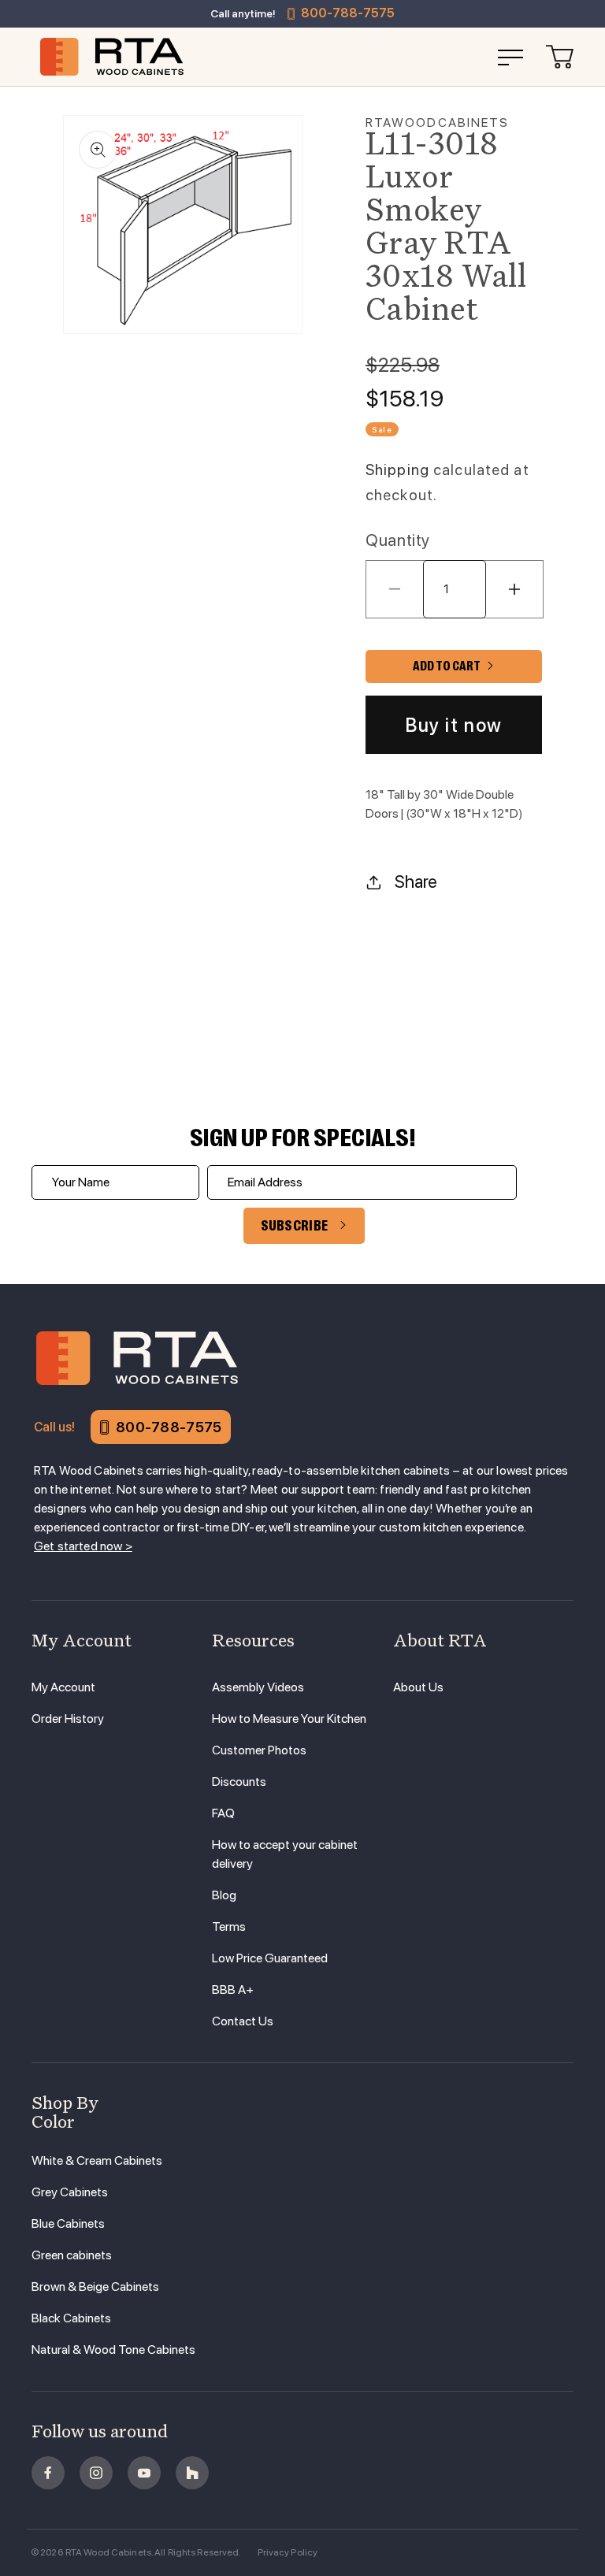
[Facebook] (48, 2473)
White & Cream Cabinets (97, 2160)
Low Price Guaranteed (270, 1958)
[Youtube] (144, 2473)
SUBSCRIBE (295, 1226)
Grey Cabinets (70, 2192)
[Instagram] (96, 2473)
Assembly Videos (258, 1687)
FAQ (223, 1813)
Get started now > (83, 1546)
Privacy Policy (288, 2552)
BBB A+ (233, 1990)
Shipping (397, 470)
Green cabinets (72, 2255)
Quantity (398, 540)
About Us (418, 1687)
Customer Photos (259, 1750)
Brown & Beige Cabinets (95, 2286)
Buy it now (454, 725)
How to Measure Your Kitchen (289, 1719)
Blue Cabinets (68, 2223)
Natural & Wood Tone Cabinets (113, 2350)
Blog (224, 1895)
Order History (68, 1719)
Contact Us (243, 2021)
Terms (229, 1926)
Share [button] (416, 882)
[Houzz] (192, 2473)
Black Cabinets (71, 2318)
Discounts (239, 1782)
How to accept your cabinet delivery (285, 1854)
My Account (63, 1687)
